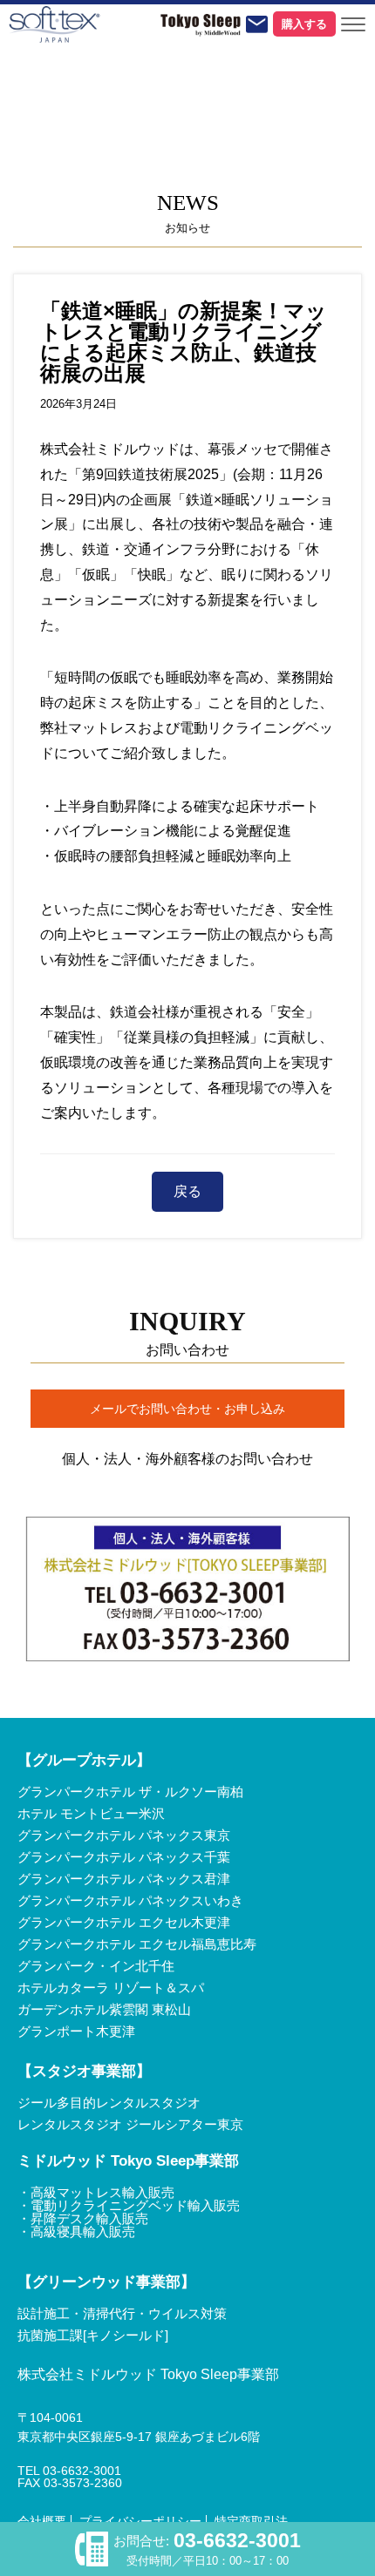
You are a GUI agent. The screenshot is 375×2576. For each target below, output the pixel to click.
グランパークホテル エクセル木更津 (124, 1922)
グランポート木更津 (76, 2031)
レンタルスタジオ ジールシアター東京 (130, 2124)
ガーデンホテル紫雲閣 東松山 (104, 2009)
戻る (187, 1191)
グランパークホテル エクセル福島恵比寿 (137, 1944)
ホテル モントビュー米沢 (91, 1813)
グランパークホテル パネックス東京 (124, 1835)
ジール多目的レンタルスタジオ (109, 2103)
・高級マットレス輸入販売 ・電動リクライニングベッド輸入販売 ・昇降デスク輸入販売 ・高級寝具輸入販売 (129, 2212)
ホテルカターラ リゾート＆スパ (111, 1988)
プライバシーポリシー (140, 2521)
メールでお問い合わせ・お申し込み (187, 1409)
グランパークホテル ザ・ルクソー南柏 (130, 1792)
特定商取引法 (251, 2521)
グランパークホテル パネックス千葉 (124, 1857)
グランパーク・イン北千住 (96, 1966)
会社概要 (42, 2521)
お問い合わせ (257, 24)
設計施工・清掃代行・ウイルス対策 (122, 2313)
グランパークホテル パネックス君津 (124, 1879)
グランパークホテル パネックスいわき (130, 1900)
